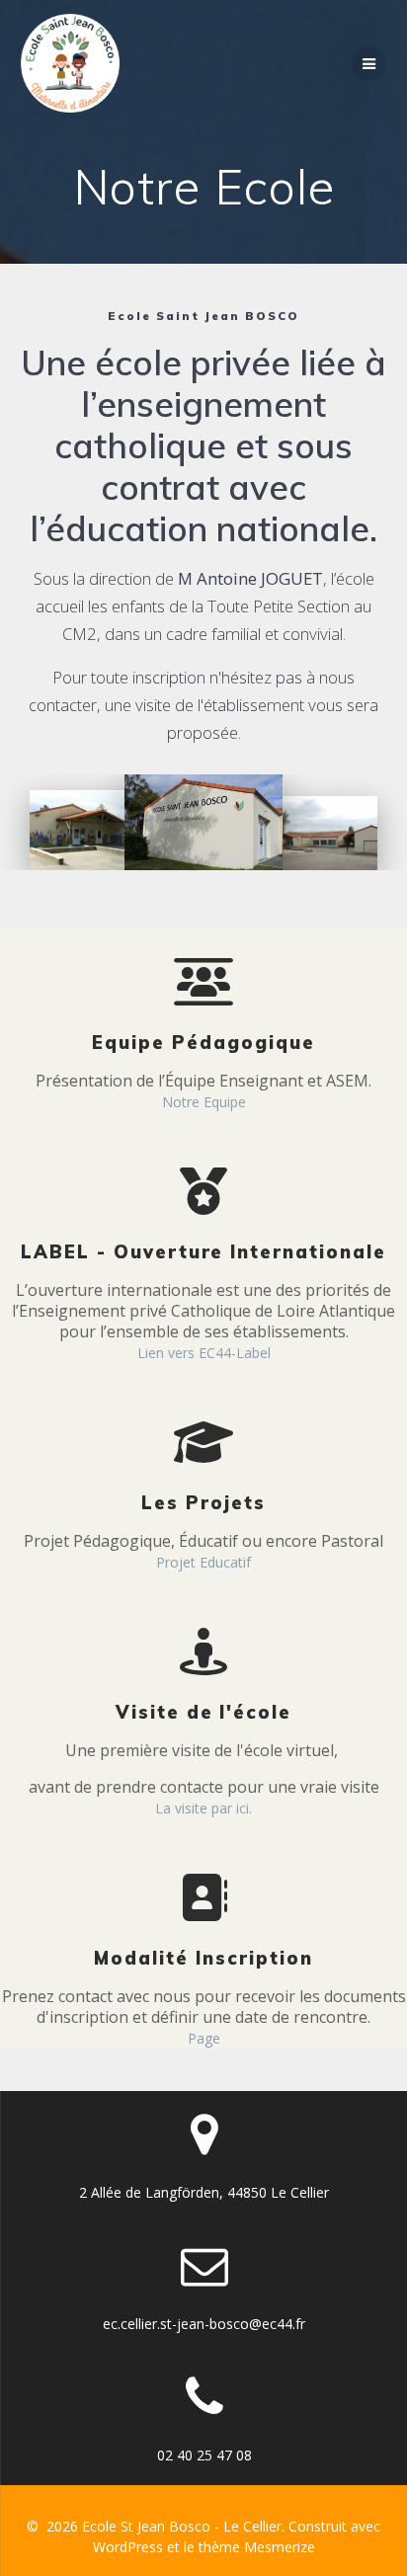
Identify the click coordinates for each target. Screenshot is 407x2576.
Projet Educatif (203, 1562)
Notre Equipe (204, 1102)
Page (204, 2038)
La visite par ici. (203, 1808)
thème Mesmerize (257, 2547)
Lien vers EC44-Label (204, 1353)
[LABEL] (203, 1175)
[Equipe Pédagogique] (203, 966)
